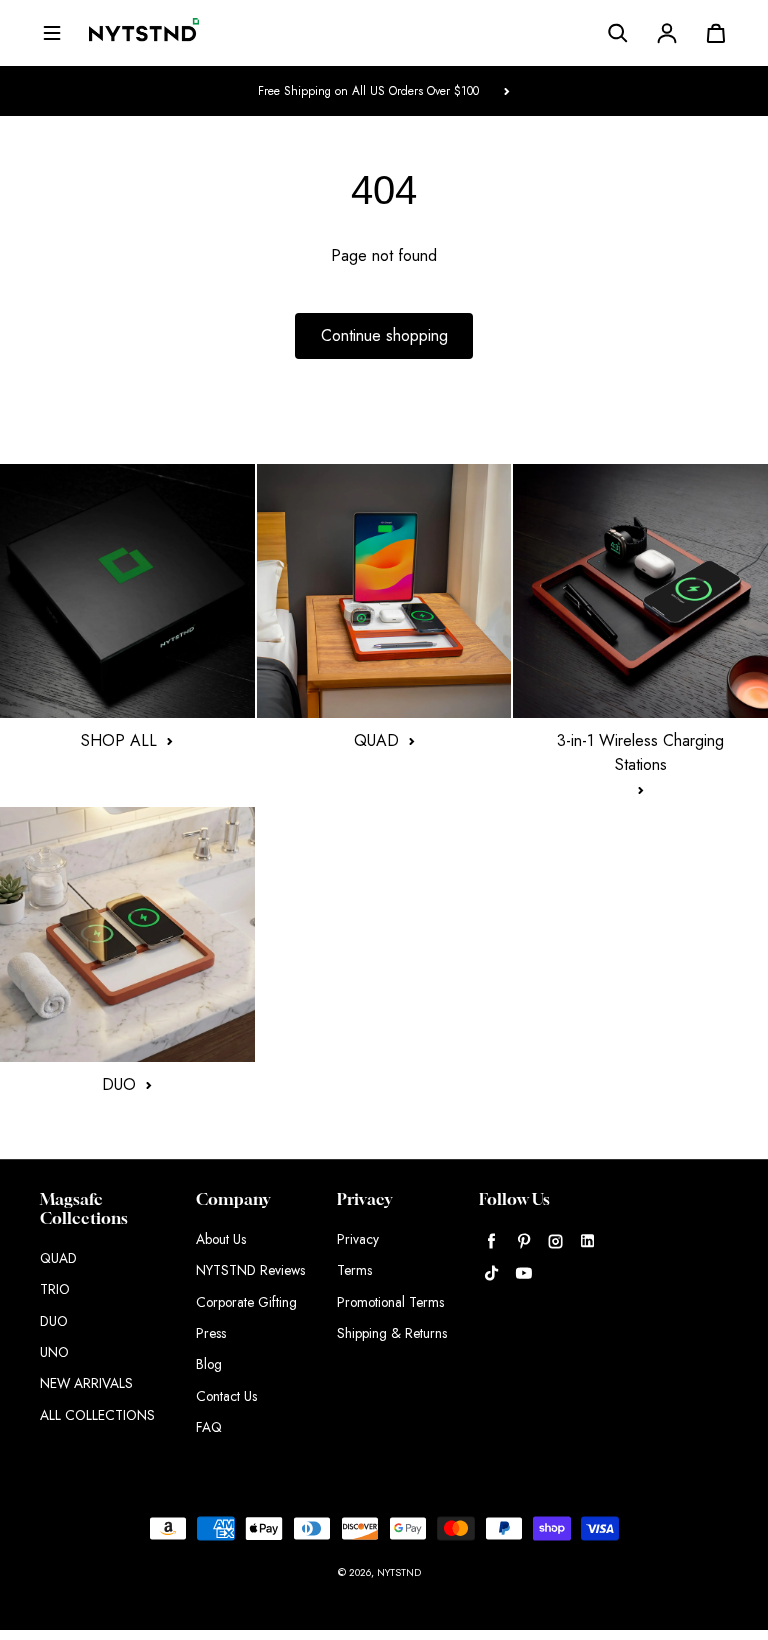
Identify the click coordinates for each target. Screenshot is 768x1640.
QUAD (58, 1258)
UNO (54, 1352)
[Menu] (52, 33)
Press (211, 1333)
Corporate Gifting (246, 1302)
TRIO (55, 1289)
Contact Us (226, 1396)
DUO (54, 1321)
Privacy (358, 1239)
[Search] (618, 33)
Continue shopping (384, 335)
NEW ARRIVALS (86, 1383)
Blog (209, 1364)
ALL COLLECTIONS (97, 1415)
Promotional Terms (390, 1302)
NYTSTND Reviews (250, 1270)
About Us (221, 1239)
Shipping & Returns (392, 1333)
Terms (354, 1270)
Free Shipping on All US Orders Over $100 (368, 90)
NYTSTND (399, 1572)
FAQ (209, 1427)
